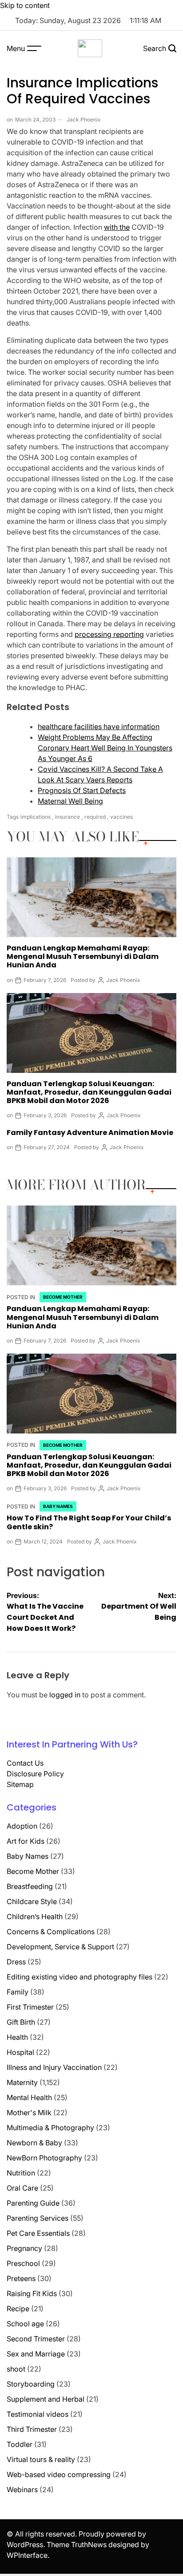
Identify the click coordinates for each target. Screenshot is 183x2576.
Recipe (18, 2309)
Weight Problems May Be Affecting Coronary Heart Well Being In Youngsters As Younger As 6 (105, 748)
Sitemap (20, 1784)
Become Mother (63, 1297)
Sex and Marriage (36, 2354)
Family (18, 1992)
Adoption (22, 1826)
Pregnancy (24, 2248)
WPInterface (27, 2555)
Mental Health (29, 2097)
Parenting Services (38, 2218)
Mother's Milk (29, 2113)
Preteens (21, 2278)
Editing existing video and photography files (80, 1977)
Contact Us (25, 1763)
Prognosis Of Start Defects (82, 790)
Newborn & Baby (34, 2143)
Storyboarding (31, 2384)
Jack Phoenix (84, 120)
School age (25, 2324)
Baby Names (58, 1506)
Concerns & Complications (51, 1932)
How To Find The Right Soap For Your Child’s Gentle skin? (89, 1522)
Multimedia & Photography (50, 2128)
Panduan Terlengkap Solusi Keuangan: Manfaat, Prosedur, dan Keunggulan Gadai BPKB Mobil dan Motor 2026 (89, 1092)
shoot (16, 2369)
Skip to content (25, 5)
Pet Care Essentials (38, 2233)
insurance (68, 817)
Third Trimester (32, 2429)
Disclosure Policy (35, 1774)
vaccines (121, 817)
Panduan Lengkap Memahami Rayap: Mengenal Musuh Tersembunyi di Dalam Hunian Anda (83, 956)
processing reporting (109, 634)
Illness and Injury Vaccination (54, 2067)
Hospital (20, 2052)
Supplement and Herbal (46, 2399)
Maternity (22, 2082)
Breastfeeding (30, 1886)
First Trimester (30, 2007)
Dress (16, 1962)
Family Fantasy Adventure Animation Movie (90, 1133)
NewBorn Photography (44, 2158)
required (95, 817)
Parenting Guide (33, 2203)
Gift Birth (21, 2022)
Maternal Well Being (70, 801)
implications (36, 817)
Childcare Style (32, 1901)
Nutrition (21, 2173)
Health (17, 2037)
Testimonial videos (38, 2414)
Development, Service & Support (60, 1947)
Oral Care (22, 2188)
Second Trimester (36, 2339)
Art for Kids (26, 1841)
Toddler (20, 2444)
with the (117, 227)
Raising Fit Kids (32, 2293)
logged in (65, 1695)
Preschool (23, 2263)
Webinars (22, 2490)
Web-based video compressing (59, 2474)
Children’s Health (35, 1916)
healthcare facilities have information (99, 726)
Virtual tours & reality (41, 2459)
